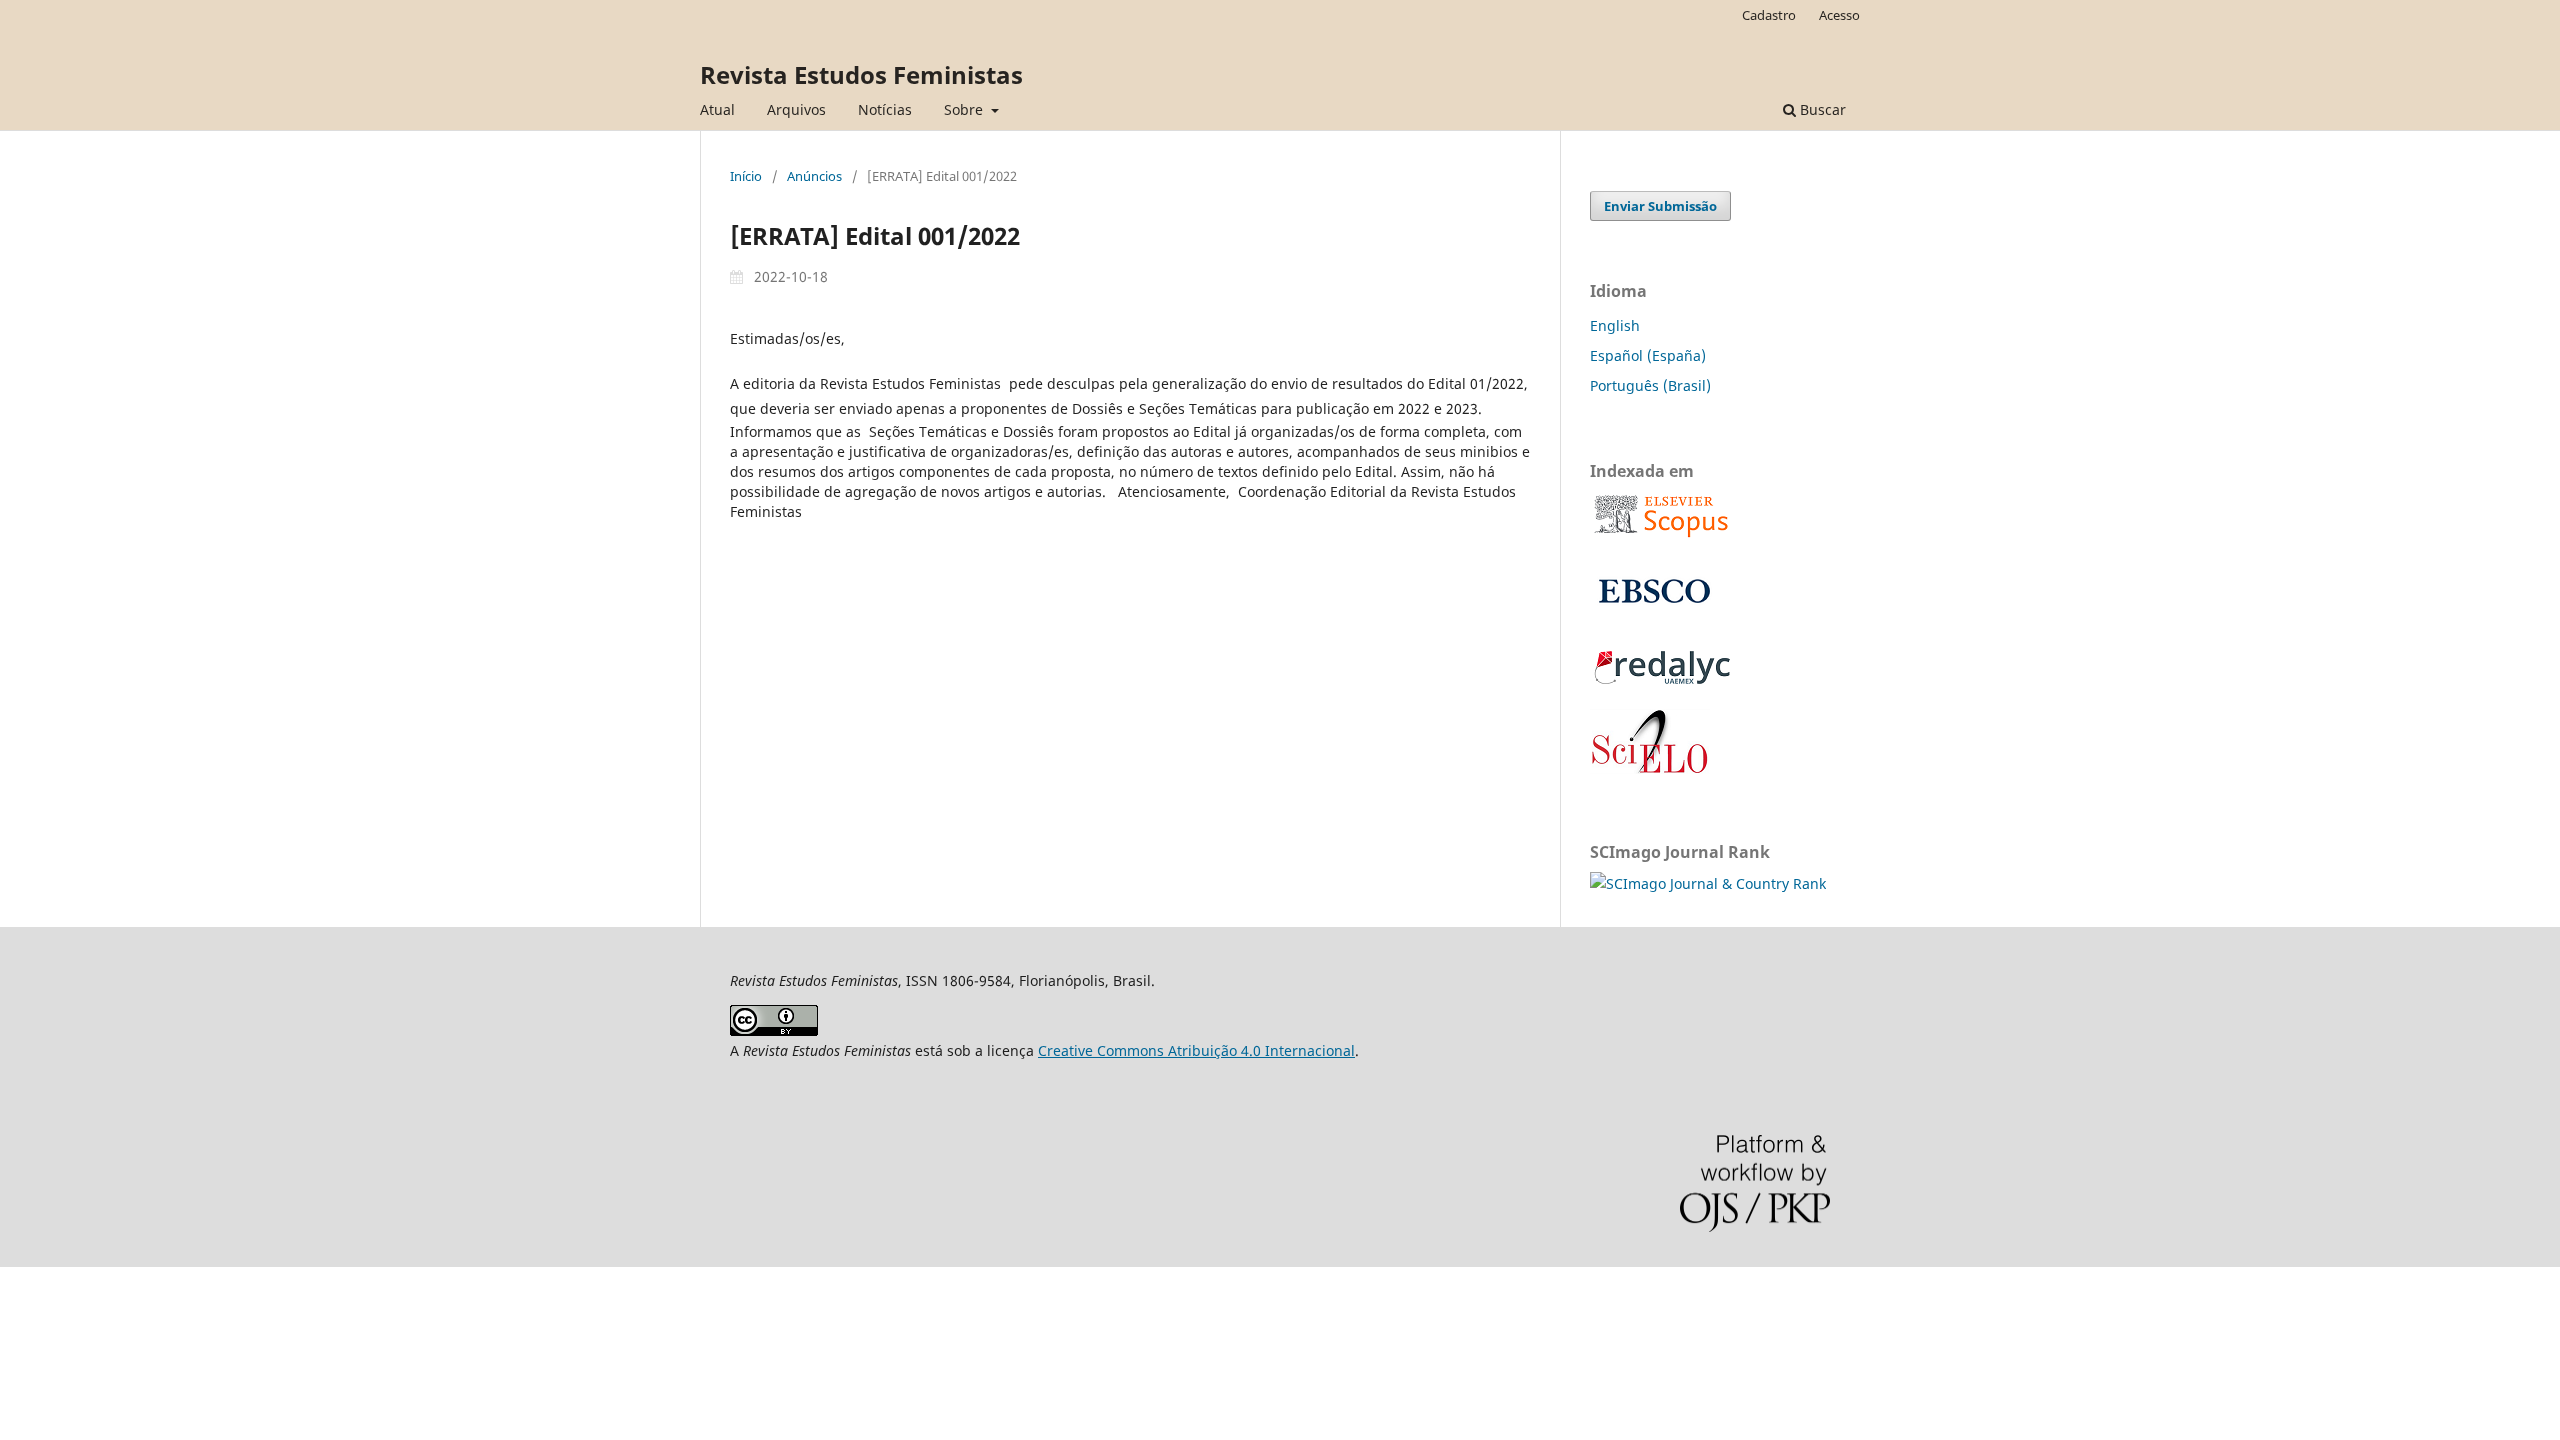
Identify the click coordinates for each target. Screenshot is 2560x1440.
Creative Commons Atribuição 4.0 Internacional (1196, 1050)
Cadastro (1769, 15)
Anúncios (814, 176)
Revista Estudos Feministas (861, 74)
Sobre (965, 109)
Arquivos (796, 109)
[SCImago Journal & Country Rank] (1708, 883)
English (1615, 325)
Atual (717, 109)
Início (746, 176)
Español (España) (1648, 355)
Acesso (1839, 15)
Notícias (885, 109)
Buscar (1821, 109)
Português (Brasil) (1650, 385)
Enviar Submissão (1660, 206)
